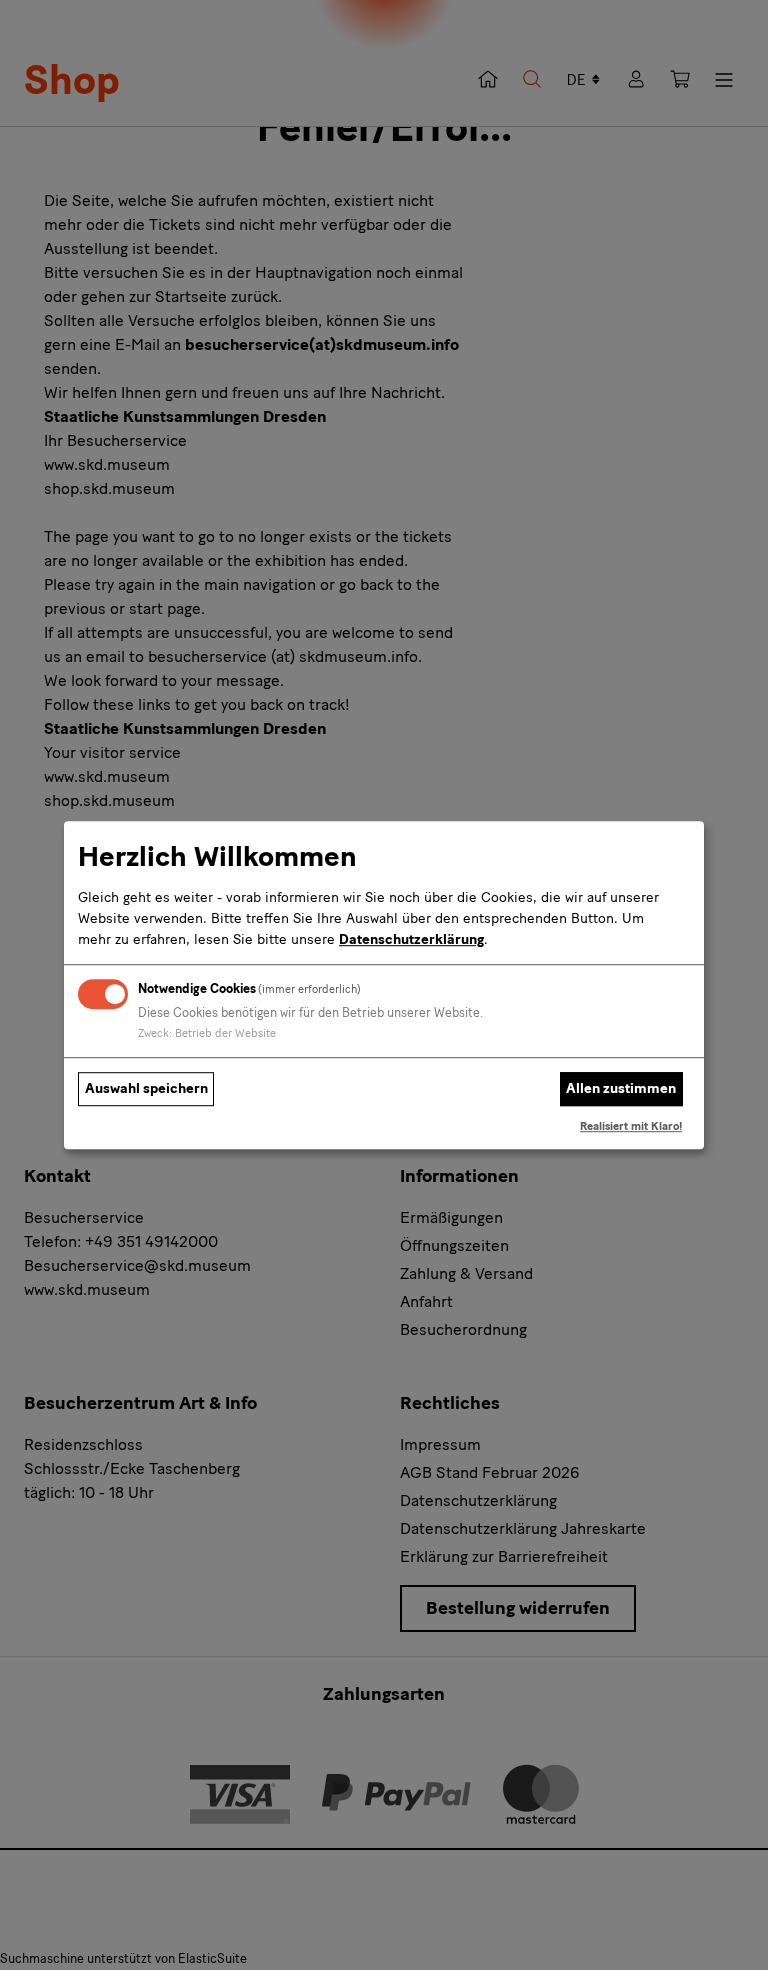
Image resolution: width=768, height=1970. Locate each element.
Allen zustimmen (621, 1089)
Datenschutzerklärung (411, 939)
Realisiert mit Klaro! (631, 1126)
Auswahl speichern (146, 1089)
